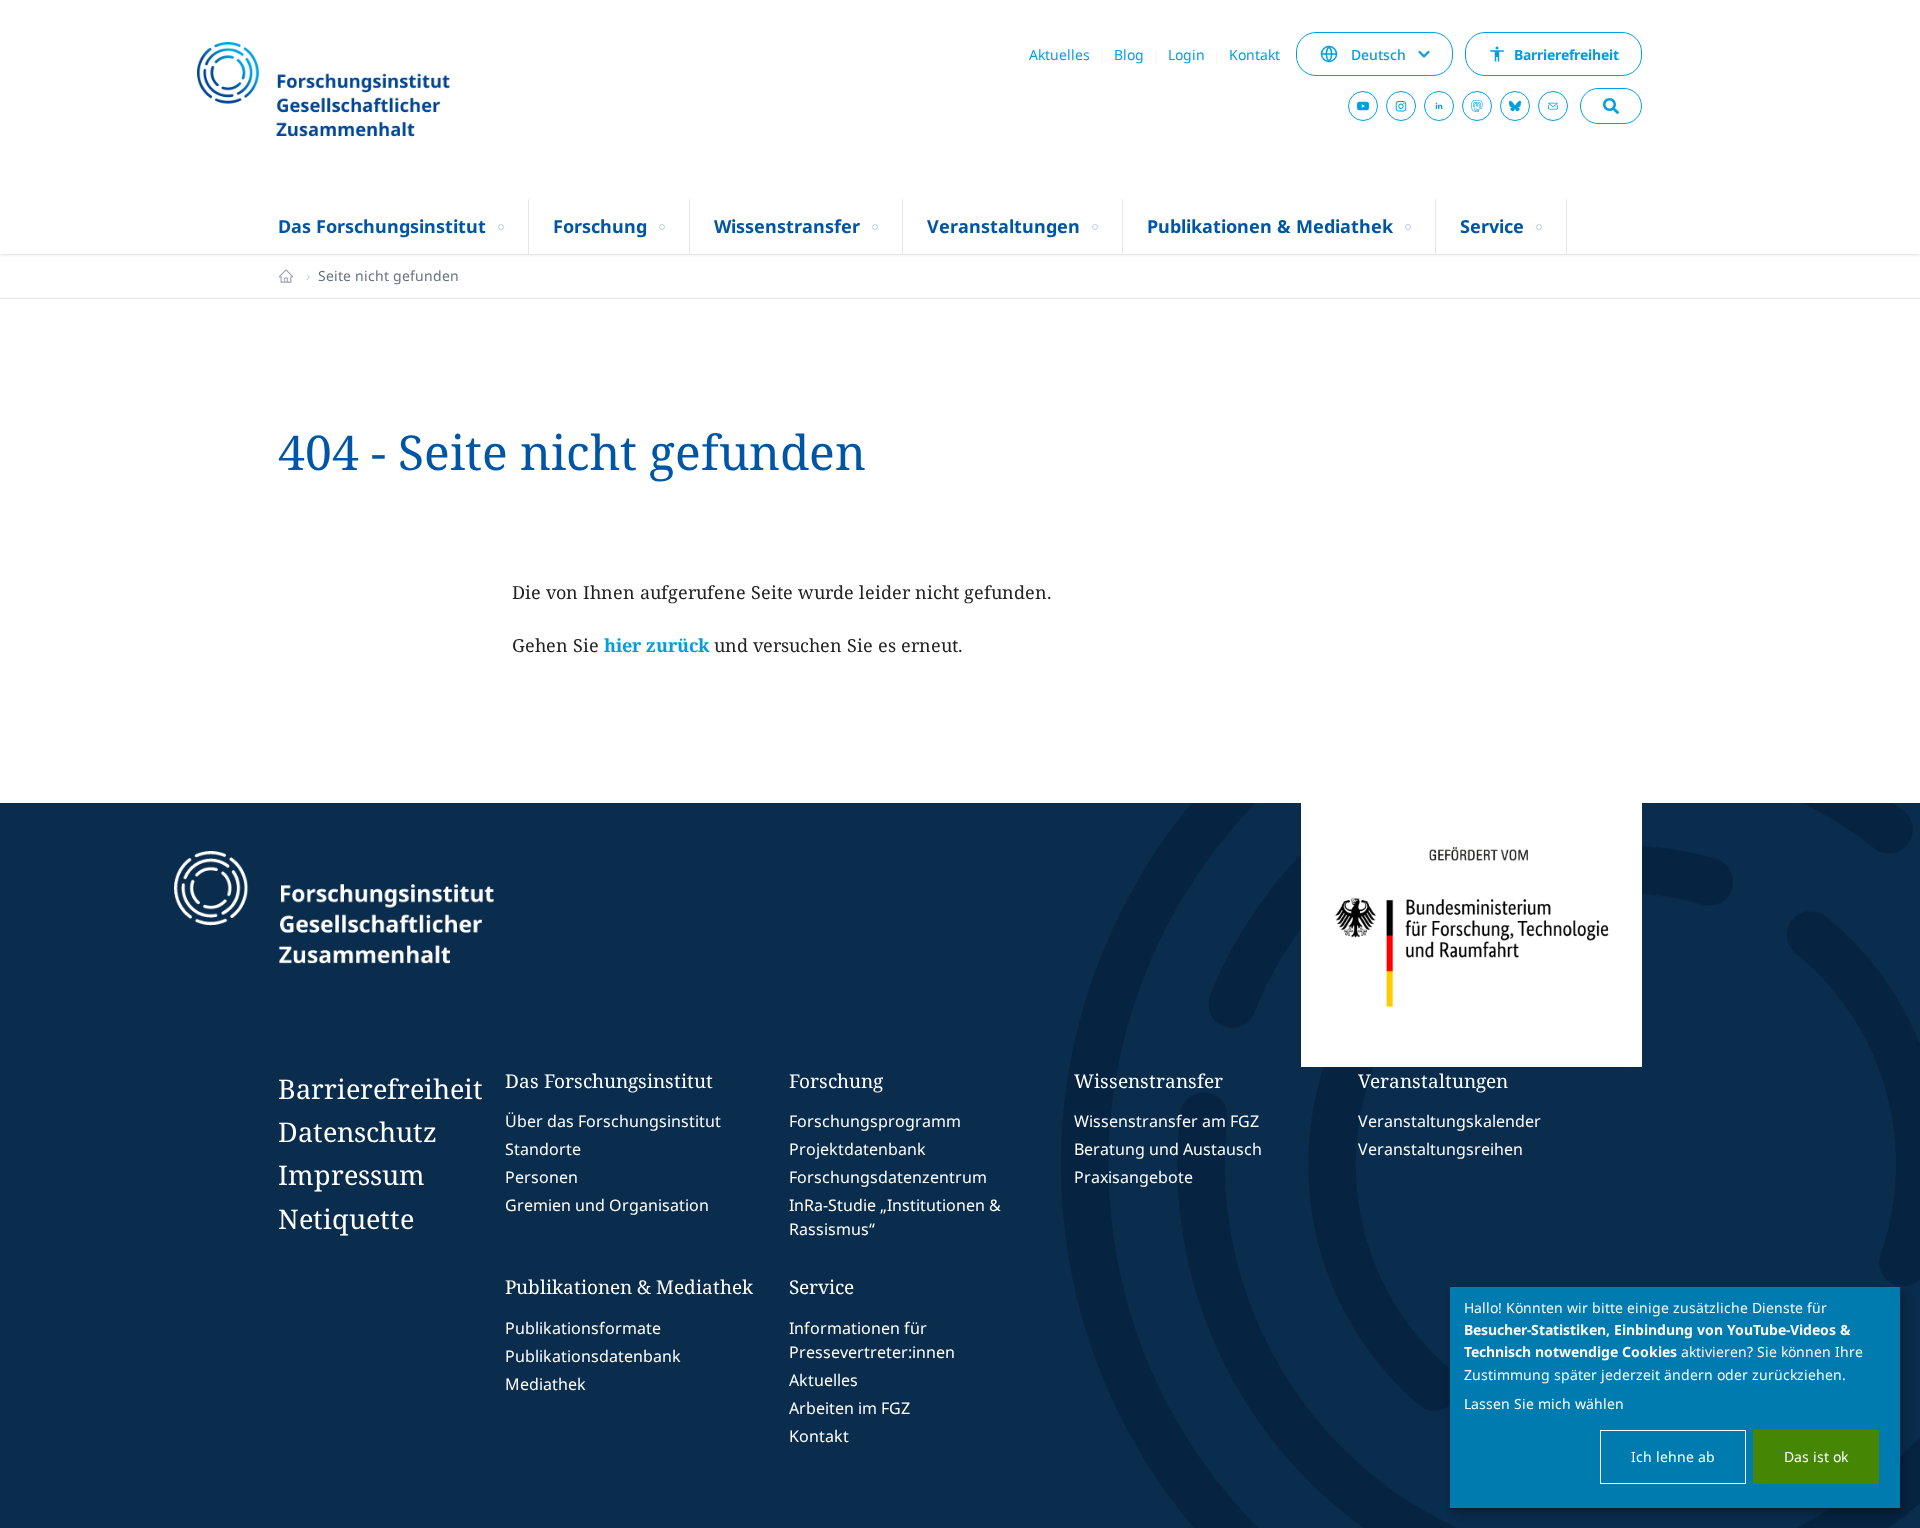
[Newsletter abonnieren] (1553, 106)
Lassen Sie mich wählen (1544, 1403)
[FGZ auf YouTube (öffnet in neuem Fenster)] (1363, 106)
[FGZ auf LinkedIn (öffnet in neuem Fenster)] (1439, 106)
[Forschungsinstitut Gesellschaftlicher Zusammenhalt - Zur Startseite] (426, 935)
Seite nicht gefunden (388, 275)
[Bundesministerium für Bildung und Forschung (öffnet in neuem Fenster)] (1471, 935)
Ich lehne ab (1673, 1456)
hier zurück (656, 645)
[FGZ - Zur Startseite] (377, 91)
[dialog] (1675, 1397)
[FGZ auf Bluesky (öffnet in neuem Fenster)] (1515, 106)
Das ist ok (1816, 1456)
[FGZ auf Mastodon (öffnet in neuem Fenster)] (1477, 106)
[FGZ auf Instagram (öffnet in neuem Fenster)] (1401, 106)
